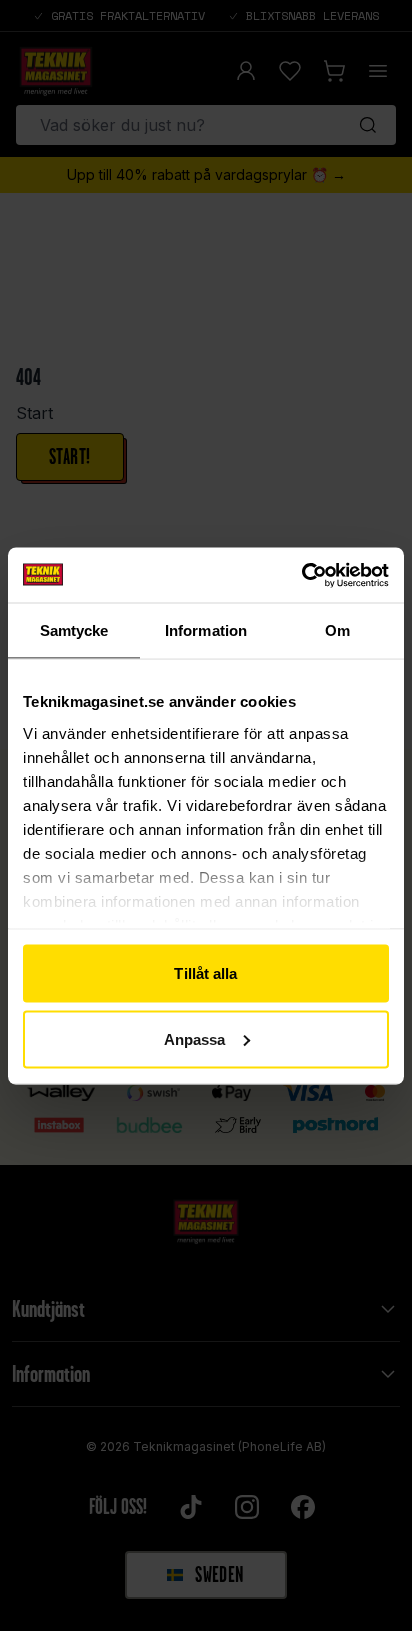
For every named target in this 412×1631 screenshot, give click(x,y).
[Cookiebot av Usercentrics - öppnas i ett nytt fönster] (301, 575)
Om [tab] (337, 630)
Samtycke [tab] (74, 630)
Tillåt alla (205, 973)
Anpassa (195, 1038)
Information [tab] (206, 630)
